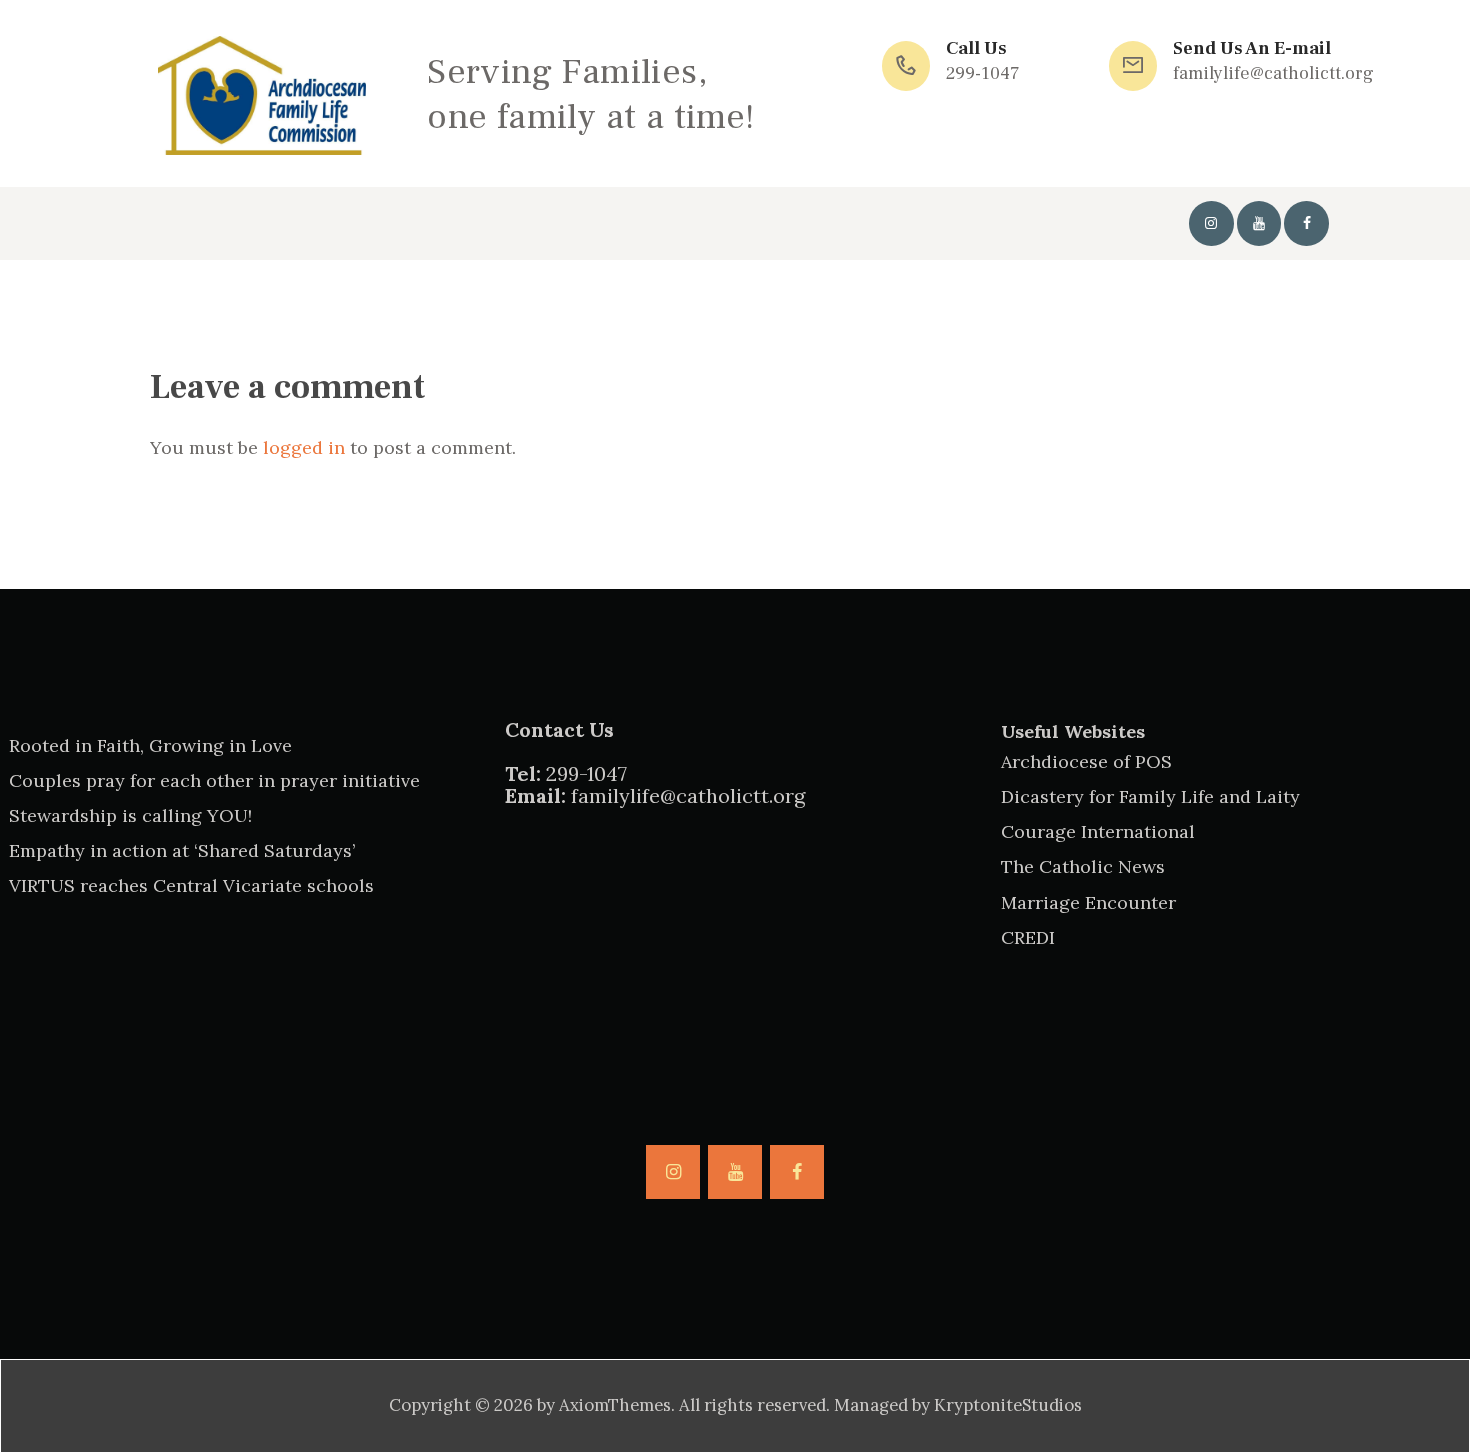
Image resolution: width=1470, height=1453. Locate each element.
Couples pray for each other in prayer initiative (214, 780)
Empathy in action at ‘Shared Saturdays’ (182, 850)
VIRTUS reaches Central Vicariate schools (191, 885)
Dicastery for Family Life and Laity (1150, 796)
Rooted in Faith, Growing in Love (150, 745)
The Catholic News (1083, 866)
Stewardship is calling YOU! (130, 815)
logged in (304, 447)
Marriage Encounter (1088, 902)
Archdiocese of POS (1086, 761)
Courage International (1098, 831)
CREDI (1028, 937)
